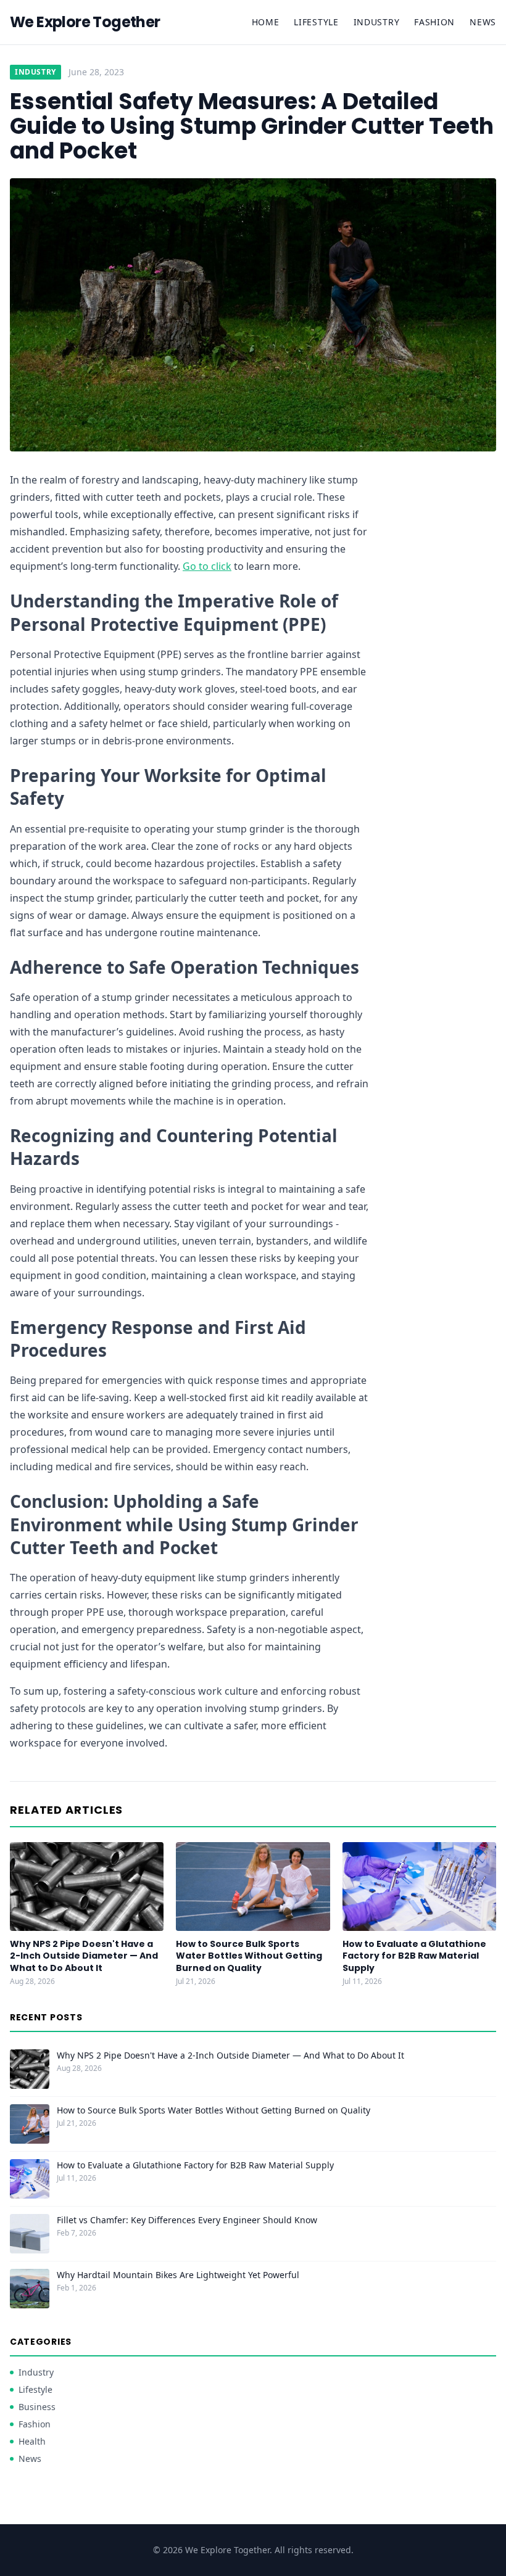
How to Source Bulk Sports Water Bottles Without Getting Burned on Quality (249, 1956)
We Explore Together (85, 22)
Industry (377, 22)
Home (266, 22)
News (483, 22)
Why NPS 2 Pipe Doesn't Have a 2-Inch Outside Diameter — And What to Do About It (84, 1956)
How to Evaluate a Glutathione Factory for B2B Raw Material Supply (414, 1956)
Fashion (434, 22)
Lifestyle (316, 22)
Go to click (207, 566)
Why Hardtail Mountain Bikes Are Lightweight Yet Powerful (178, 2275)
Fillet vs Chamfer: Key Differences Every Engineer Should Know (187, 2220)
